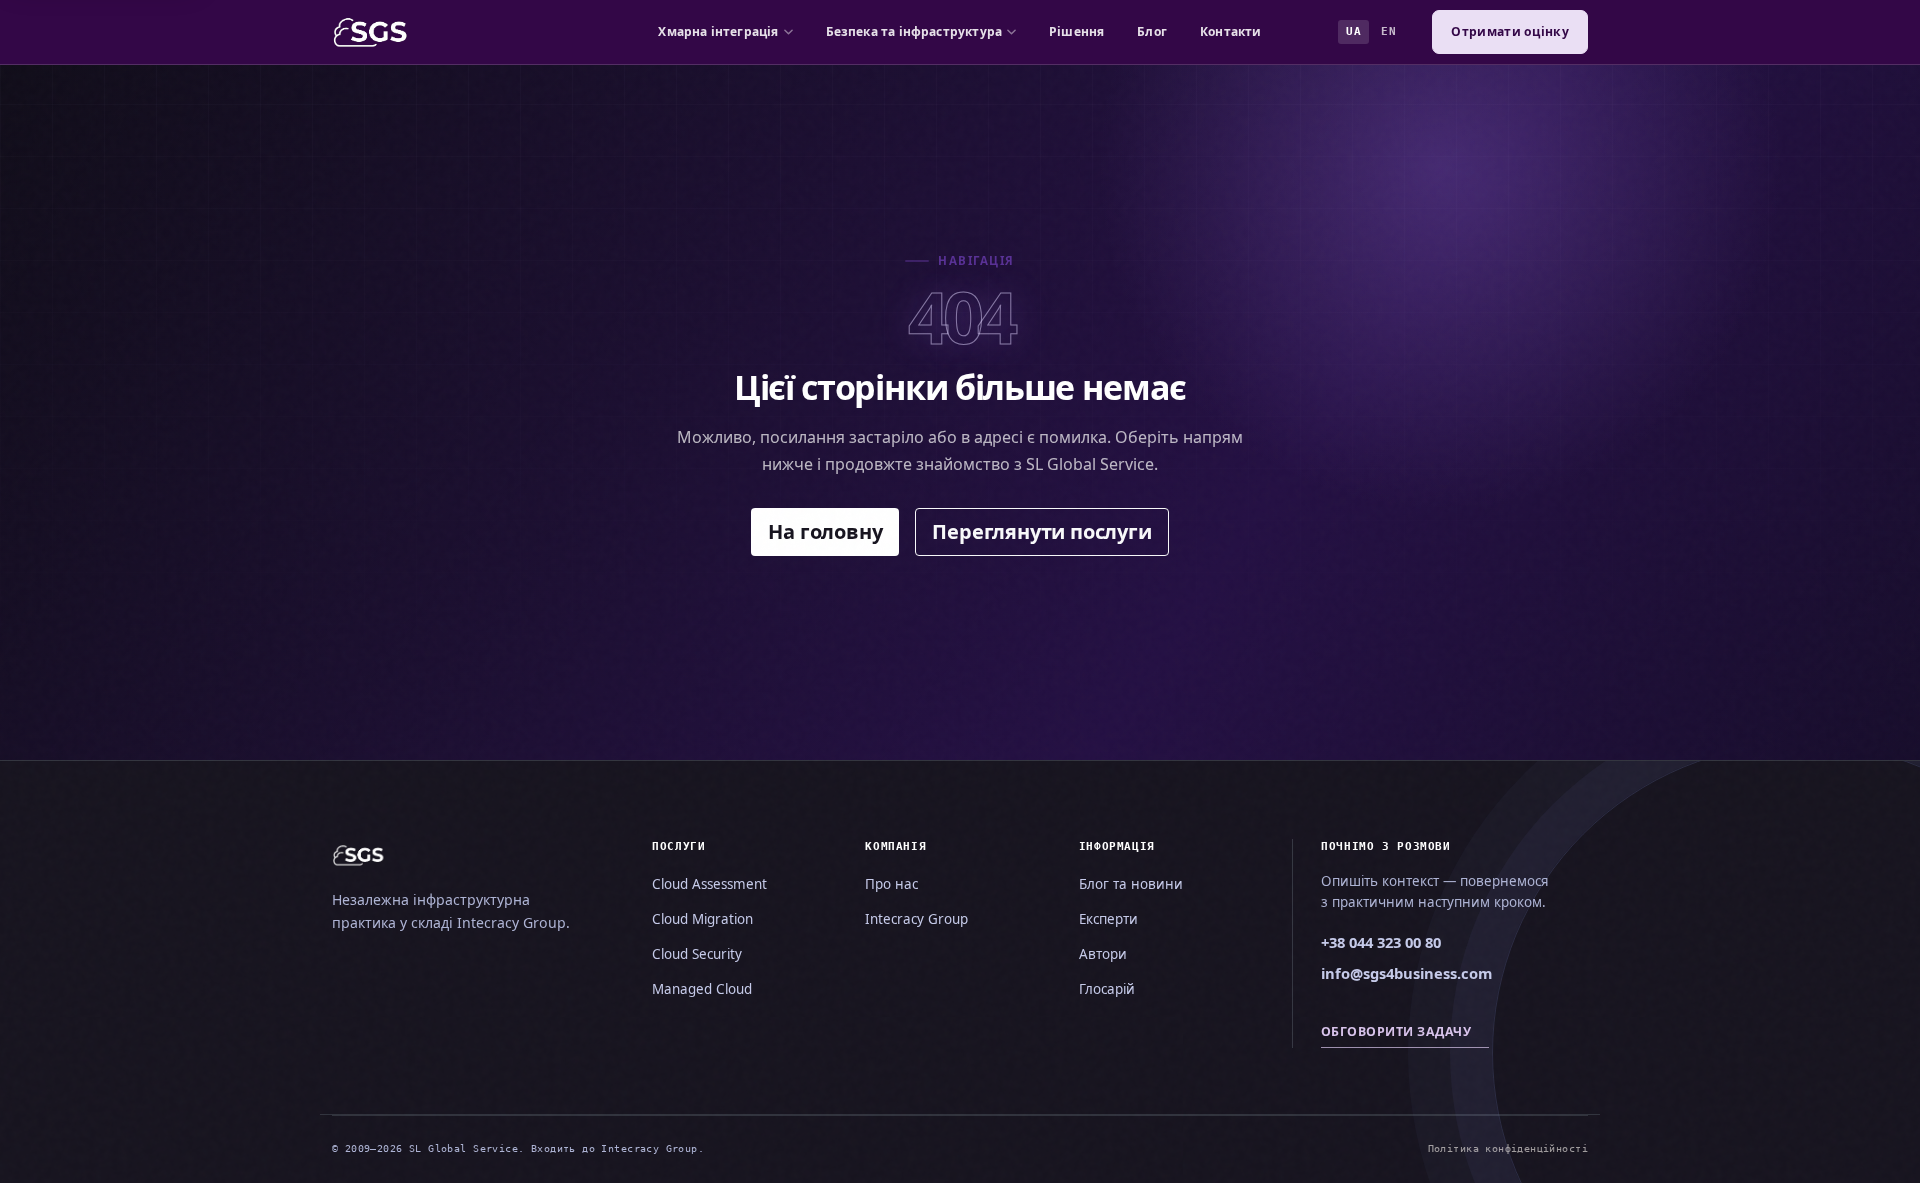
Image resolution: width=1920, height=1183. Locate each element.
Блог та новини (1131, 884)
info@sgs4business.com (1406, 973)
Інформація (1117, 846)
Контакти (1230, 31)
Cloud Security (697, 954)
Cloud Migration (702, 919)
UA (1353, 31)
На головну (825, 531)
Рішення (1076, 31)
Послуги (678, 846)
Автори (1103, 954)
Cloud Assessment (709, 884)
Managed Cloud (702, 989)
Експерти (1108, 919)
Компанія (895, 846)
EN (1388, 31)
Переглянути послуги (1041, 531)
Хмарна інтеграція (718, 31)
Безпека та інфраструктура (914, 31)
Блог (1152, 31)
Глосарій (1107, 989)
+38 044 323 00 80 (1381, 942)
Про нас (891, 884)
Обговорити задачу (1396, 1031)
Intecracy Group (916, 919)
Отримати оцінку (1510, 31)
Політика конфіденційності (1508, 1148)
